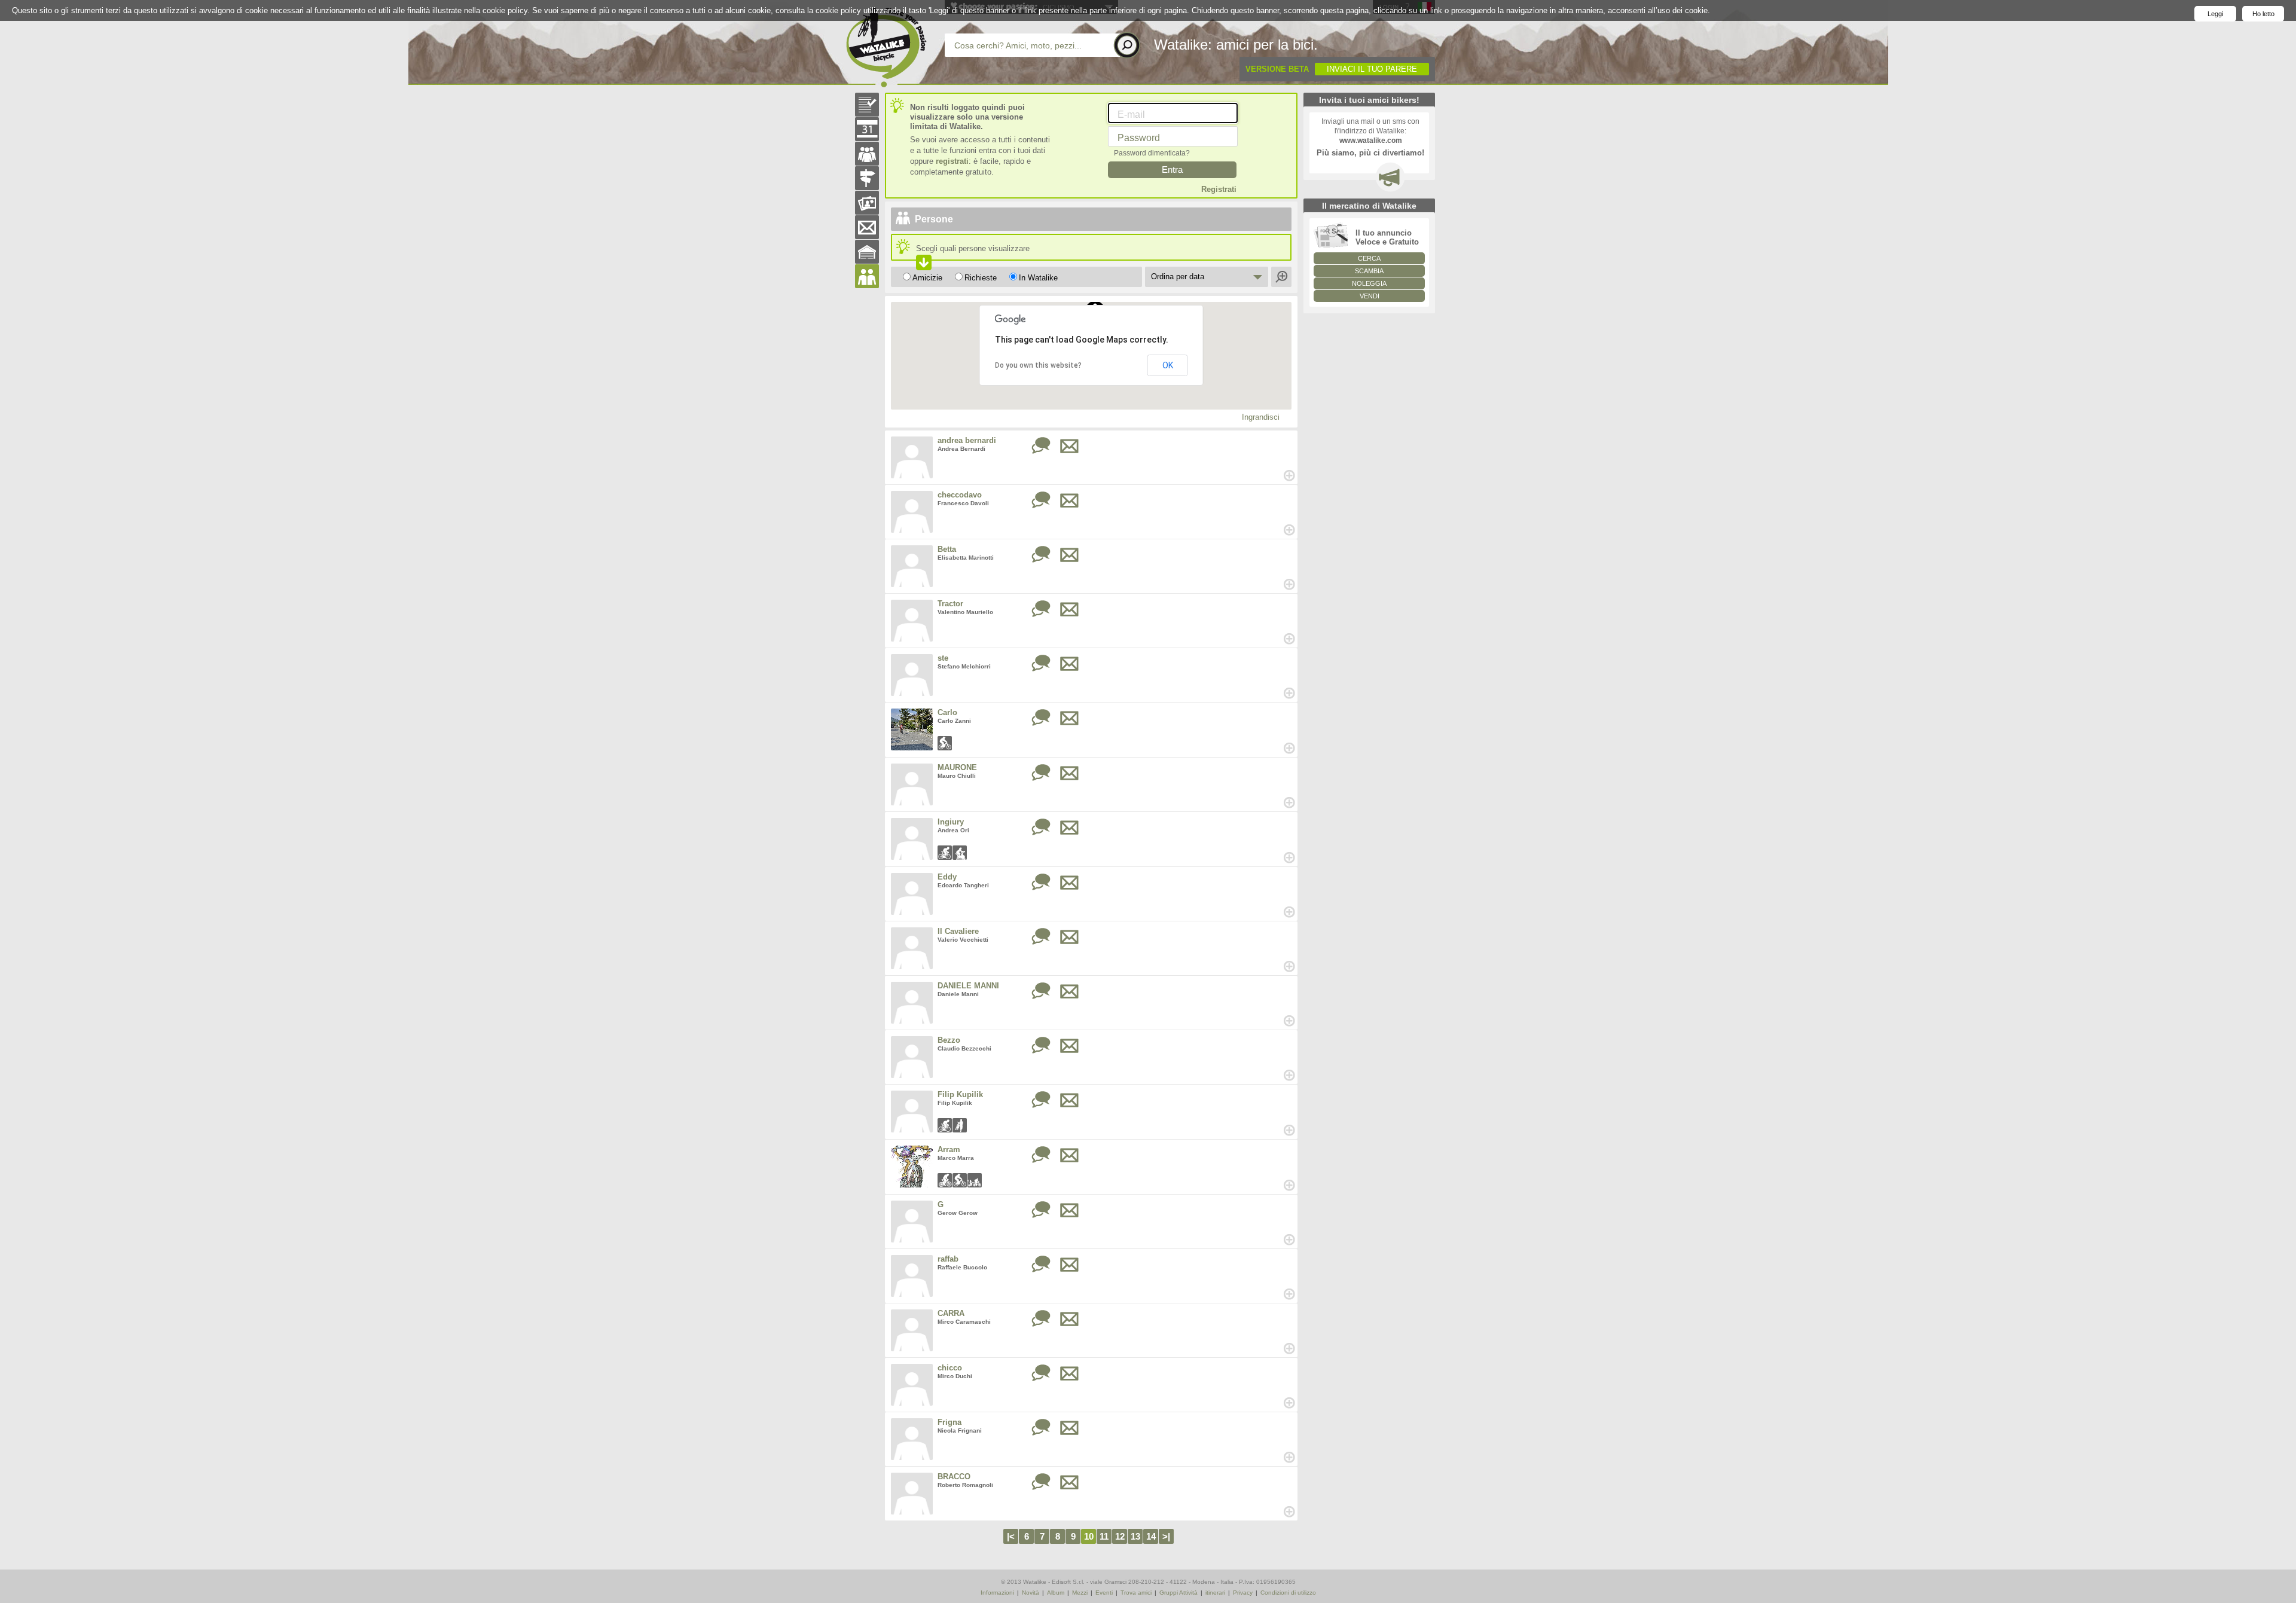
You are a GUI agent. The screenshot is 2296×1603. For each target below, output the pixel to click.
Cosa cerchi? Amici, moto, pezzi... (1018, 45)
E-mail (1131, 114)
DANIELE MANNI (968, 986)
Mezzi (1080, 1593)
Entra (1172, 170)
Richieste (981, 278)
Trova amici (1136, 1593)
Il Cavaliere (958, 931)
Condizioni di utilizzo (1288, 1593)
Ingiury (951, 822)
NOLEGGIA (1369, 283)
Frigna (949, 1422)
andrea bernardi (967, 440)
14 (1151, 1536)
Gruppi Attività (1178, 1593)
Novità (1031, 1593)
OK (1168, 365)
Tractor (950, 604)
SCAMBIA (1369, 271)
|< (1011, 1536)
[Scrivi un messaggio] (1070, 446)
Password (1139, 138)
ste (943, 658)
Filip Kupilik (960, 1094)
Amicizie (927, 278)
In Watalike (1038, 278)
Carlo (947, 712)
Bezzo (949, 1040)
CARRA (951, 1313)
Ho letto (2263, 14)
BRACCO (954, 1477)
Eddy (947, 877)
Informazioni (997, 1593)
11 (1104, 1536)
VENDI (1370, 296)
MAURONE (957, 767)
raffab (948, 1259)
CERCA (1369, 258)
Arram (949, 1149)
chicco (950, 1368)
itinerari (1215, 1593)
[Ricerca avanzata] (1282, 277)
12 (1120, 1536)
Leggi (2215, 14)
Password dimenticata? (1152, 153)
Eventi (1104, 1593)
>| (1166, 1536)
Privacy (1243, 1593)
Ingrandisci (1261, 417)
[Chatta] (1041, 446)
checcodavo (960, 495)
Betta (947, 549)
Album (1056, 1593)
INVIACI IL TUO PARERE (1372, 69)
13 (1135, 1536)
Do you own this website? (1038, 365)
